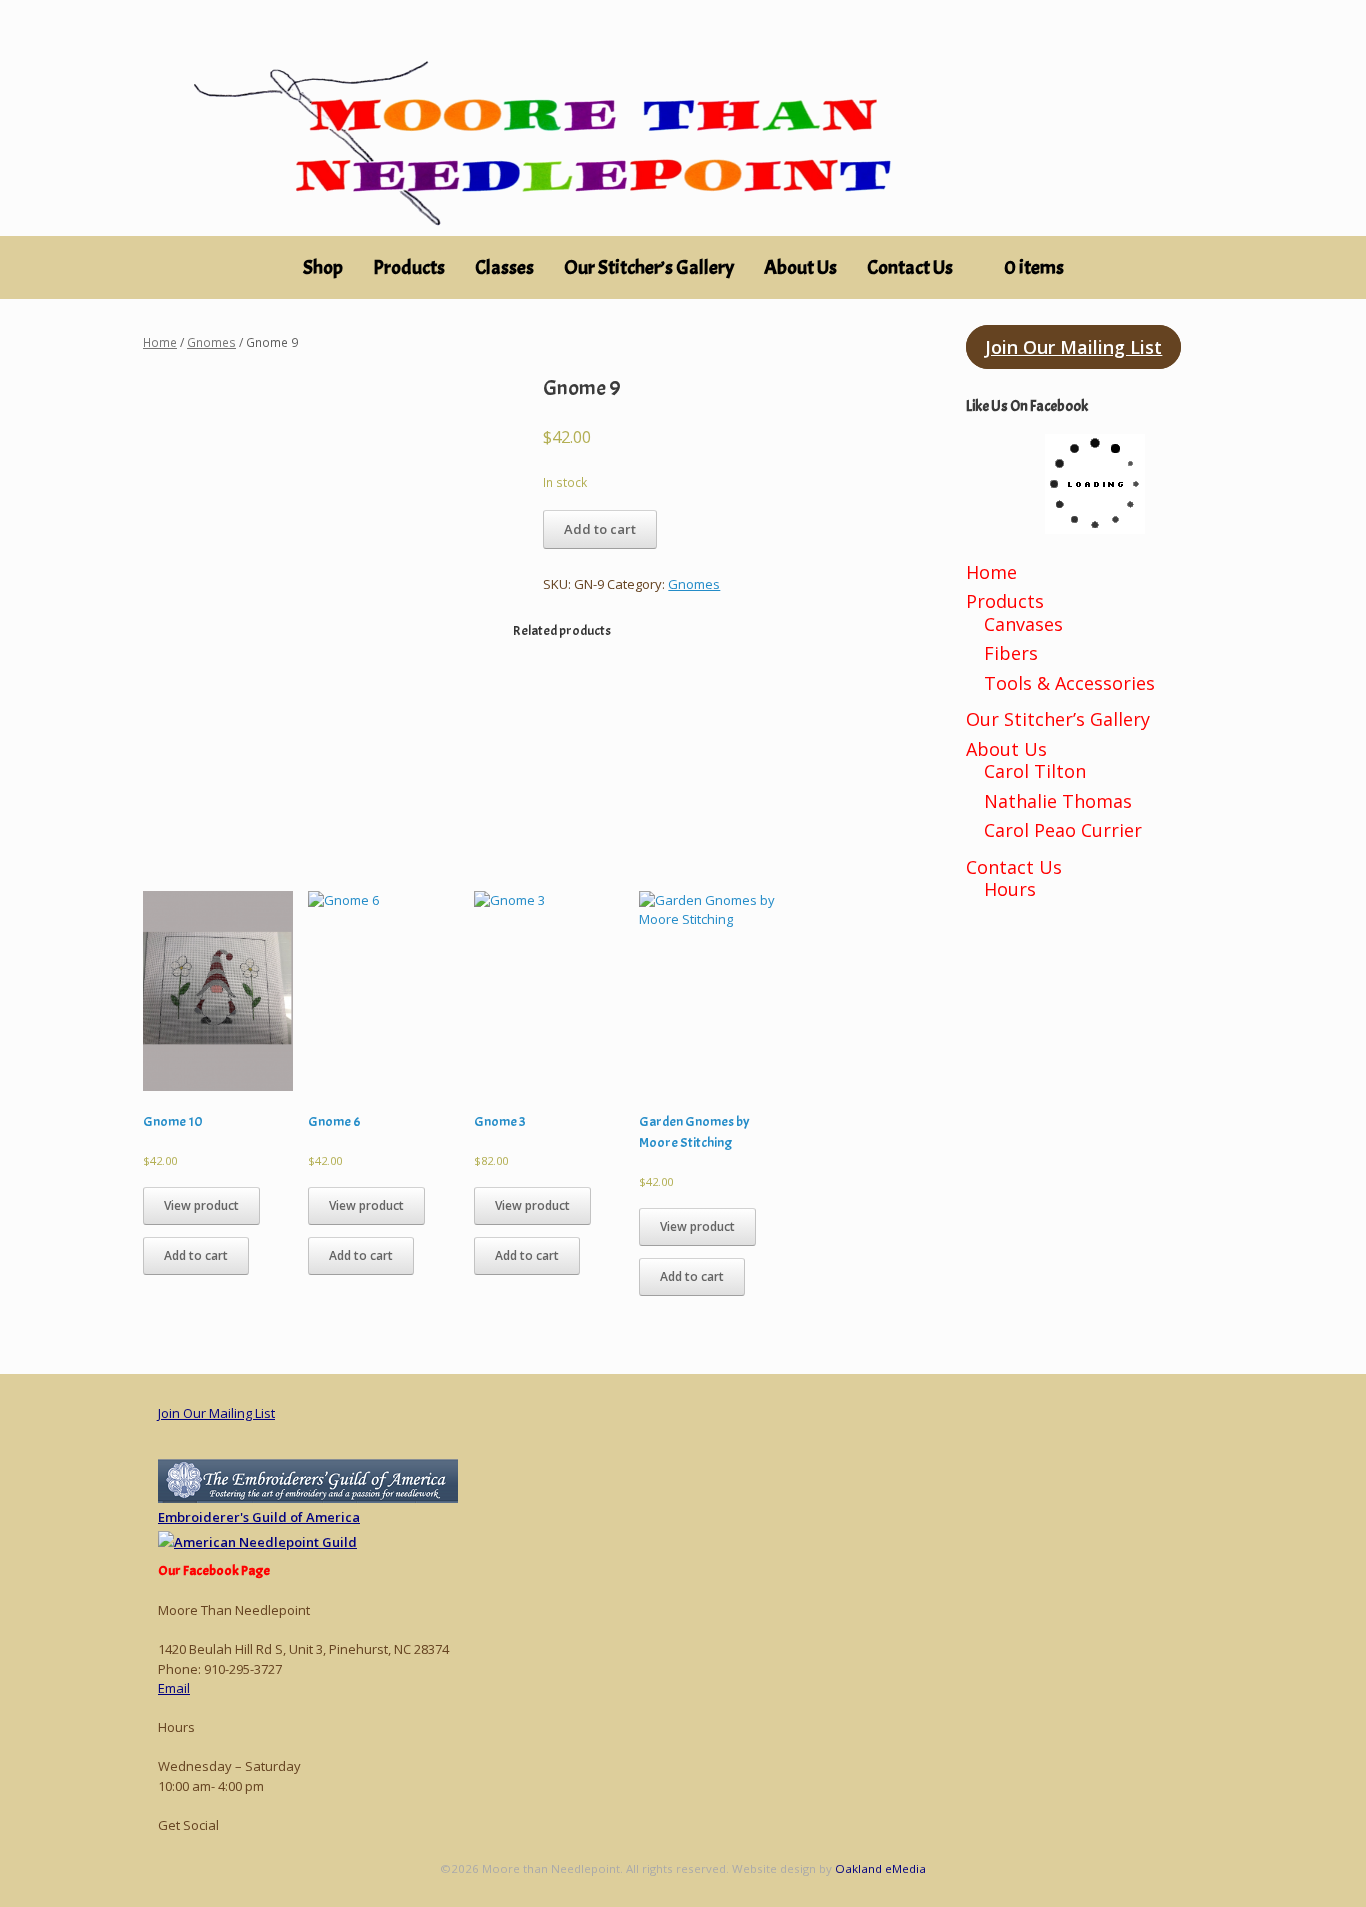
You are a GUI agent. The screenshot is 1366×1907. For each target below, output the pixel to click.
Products (1005, 601)
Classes (504, 267)
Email (174, 1688)
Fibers (1011, 653)
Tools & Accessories (1069, 683)
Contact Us (910, 267)
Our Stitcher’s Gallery (649, 267)
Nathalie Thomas (1058, 801)
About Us (800, 267)
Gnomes (211, 342)
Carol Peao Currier (1063, 830)
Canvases (1023, 624)
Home (160, 342)
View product (201, 1205)
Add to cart (600, 529)
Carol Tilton (1035, 771)
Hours (1010, 889)
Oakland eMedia (880, 1868)
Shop (323, 267)
